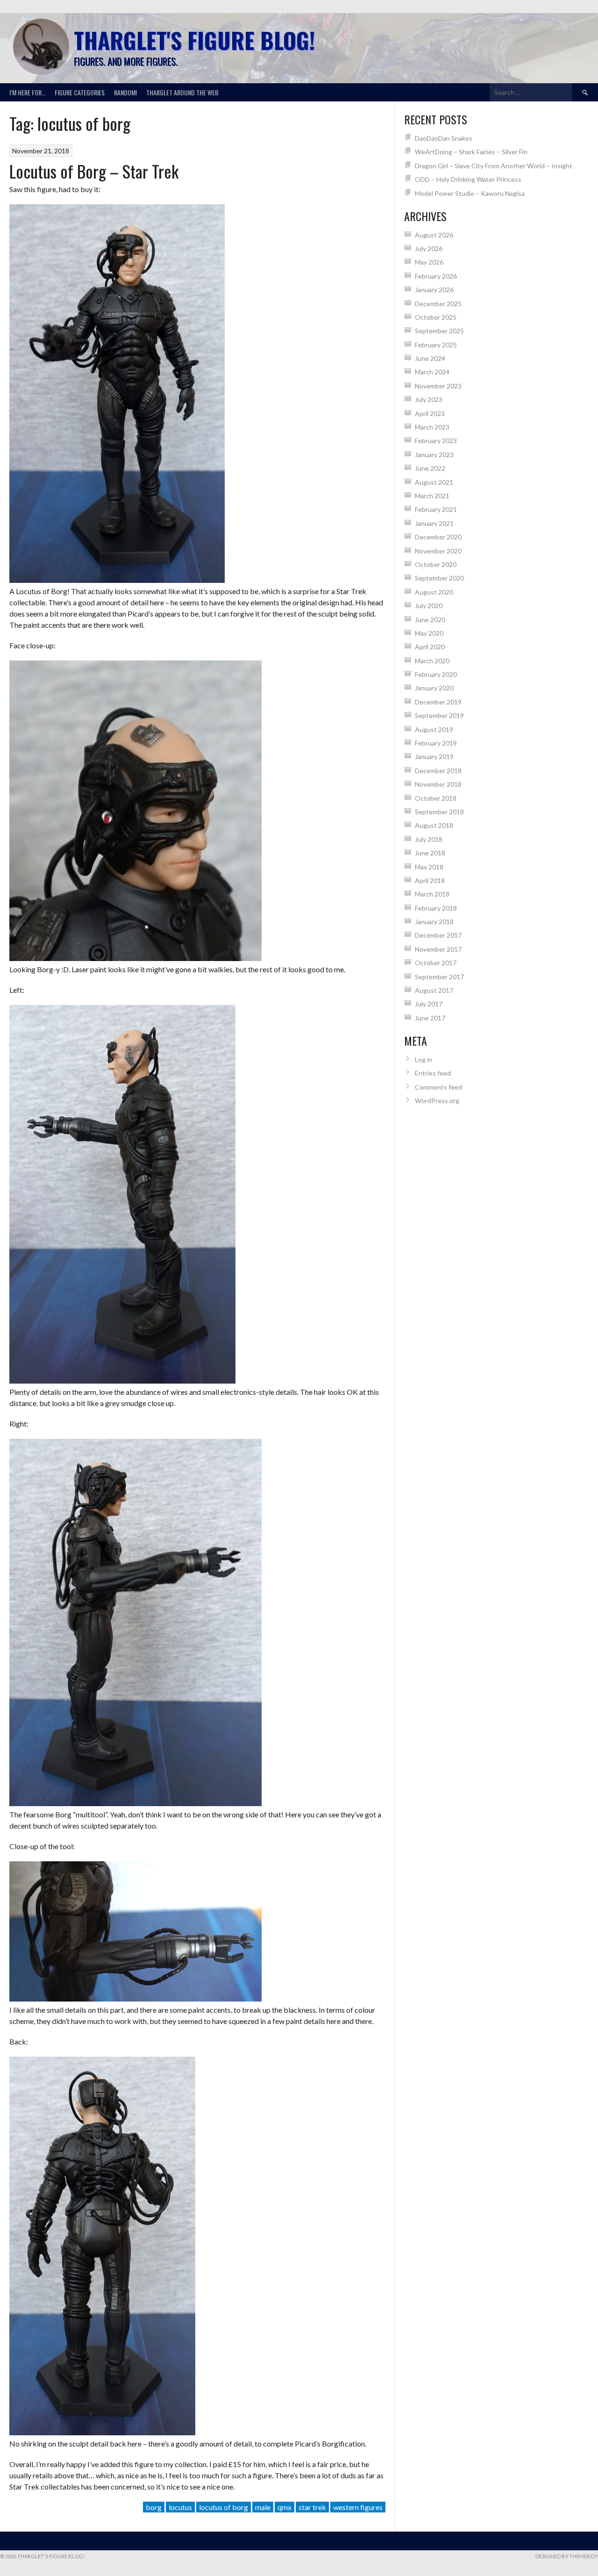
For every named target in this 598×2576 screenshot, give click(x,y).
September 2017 (439, 977)
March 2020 (432, 661)
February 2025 (436, 345)
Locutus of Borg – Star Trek (94, 171)
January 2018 (434, 922)
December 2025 (438, 304)
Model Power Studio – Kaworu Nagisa (470, 193)
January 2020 (434, 688)
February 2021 (436, 509)
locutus (180, 2507)
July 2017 (429, 1004)
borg (154, 2507)
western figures (358, 2507)
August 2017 (434, 990)
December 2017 (438, 935)
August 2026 (434, 235)
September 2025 (439, 331)
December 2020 (438, 537)
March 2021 (432, 496)
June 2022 (430, 468)
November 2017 (438, 949)
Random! (125, 92)
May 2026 (429, 262)
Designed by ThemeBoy (567, 2556)
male (263, 2507)
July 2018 (429, 839)
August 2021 (434, 482)
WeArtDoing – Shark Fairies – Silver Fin (471, 152)
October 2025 (436, 317)
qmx (285, 2507)
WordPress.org (437, 1101)
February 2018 (436, 908)
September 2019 (439, 715)
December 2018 (438, 771)
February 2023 (436, 441)
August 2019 (434, 729)
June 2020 (430, 620)
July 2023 (429, 399)
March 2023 (432, 427)
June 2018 (430, 853)
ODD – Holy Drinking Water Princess (468, 179)
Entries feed (433, 1073)
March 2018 (432, 894)
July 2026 (429, 248)
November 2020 (438, 551)
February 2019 (436, 743)
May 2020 (429, 633)
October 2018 (436, 798)
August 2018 (434, 825)
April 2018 (430, 880)
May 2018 (429, 867)
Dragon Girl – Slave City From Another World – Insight (494, 166)
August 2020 (434, 592)
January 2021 (434, 523)
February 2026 (436, 276)
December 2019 (438, 702)
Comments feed (438, 1087)
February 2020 (436, 674)
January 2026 (434, 290)
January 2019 (434, 757)
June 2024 (430, 358)
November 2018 (438, 784)
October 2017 (436, 963)
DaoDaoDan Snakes (444, 138)
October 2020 (436, 564)
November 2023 (438, 386)
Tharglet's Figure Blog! (194, 40)
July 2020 (429, 606)
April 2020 (430, 647)
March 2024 (432, 372)
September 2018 (439, 812)
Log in (424, 1059)
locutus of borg (224, 2507)
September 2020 (439, 578)
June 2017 (430, 1018)
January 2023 (434, 455)
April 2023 (430, 413)
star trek (312, 2507)
